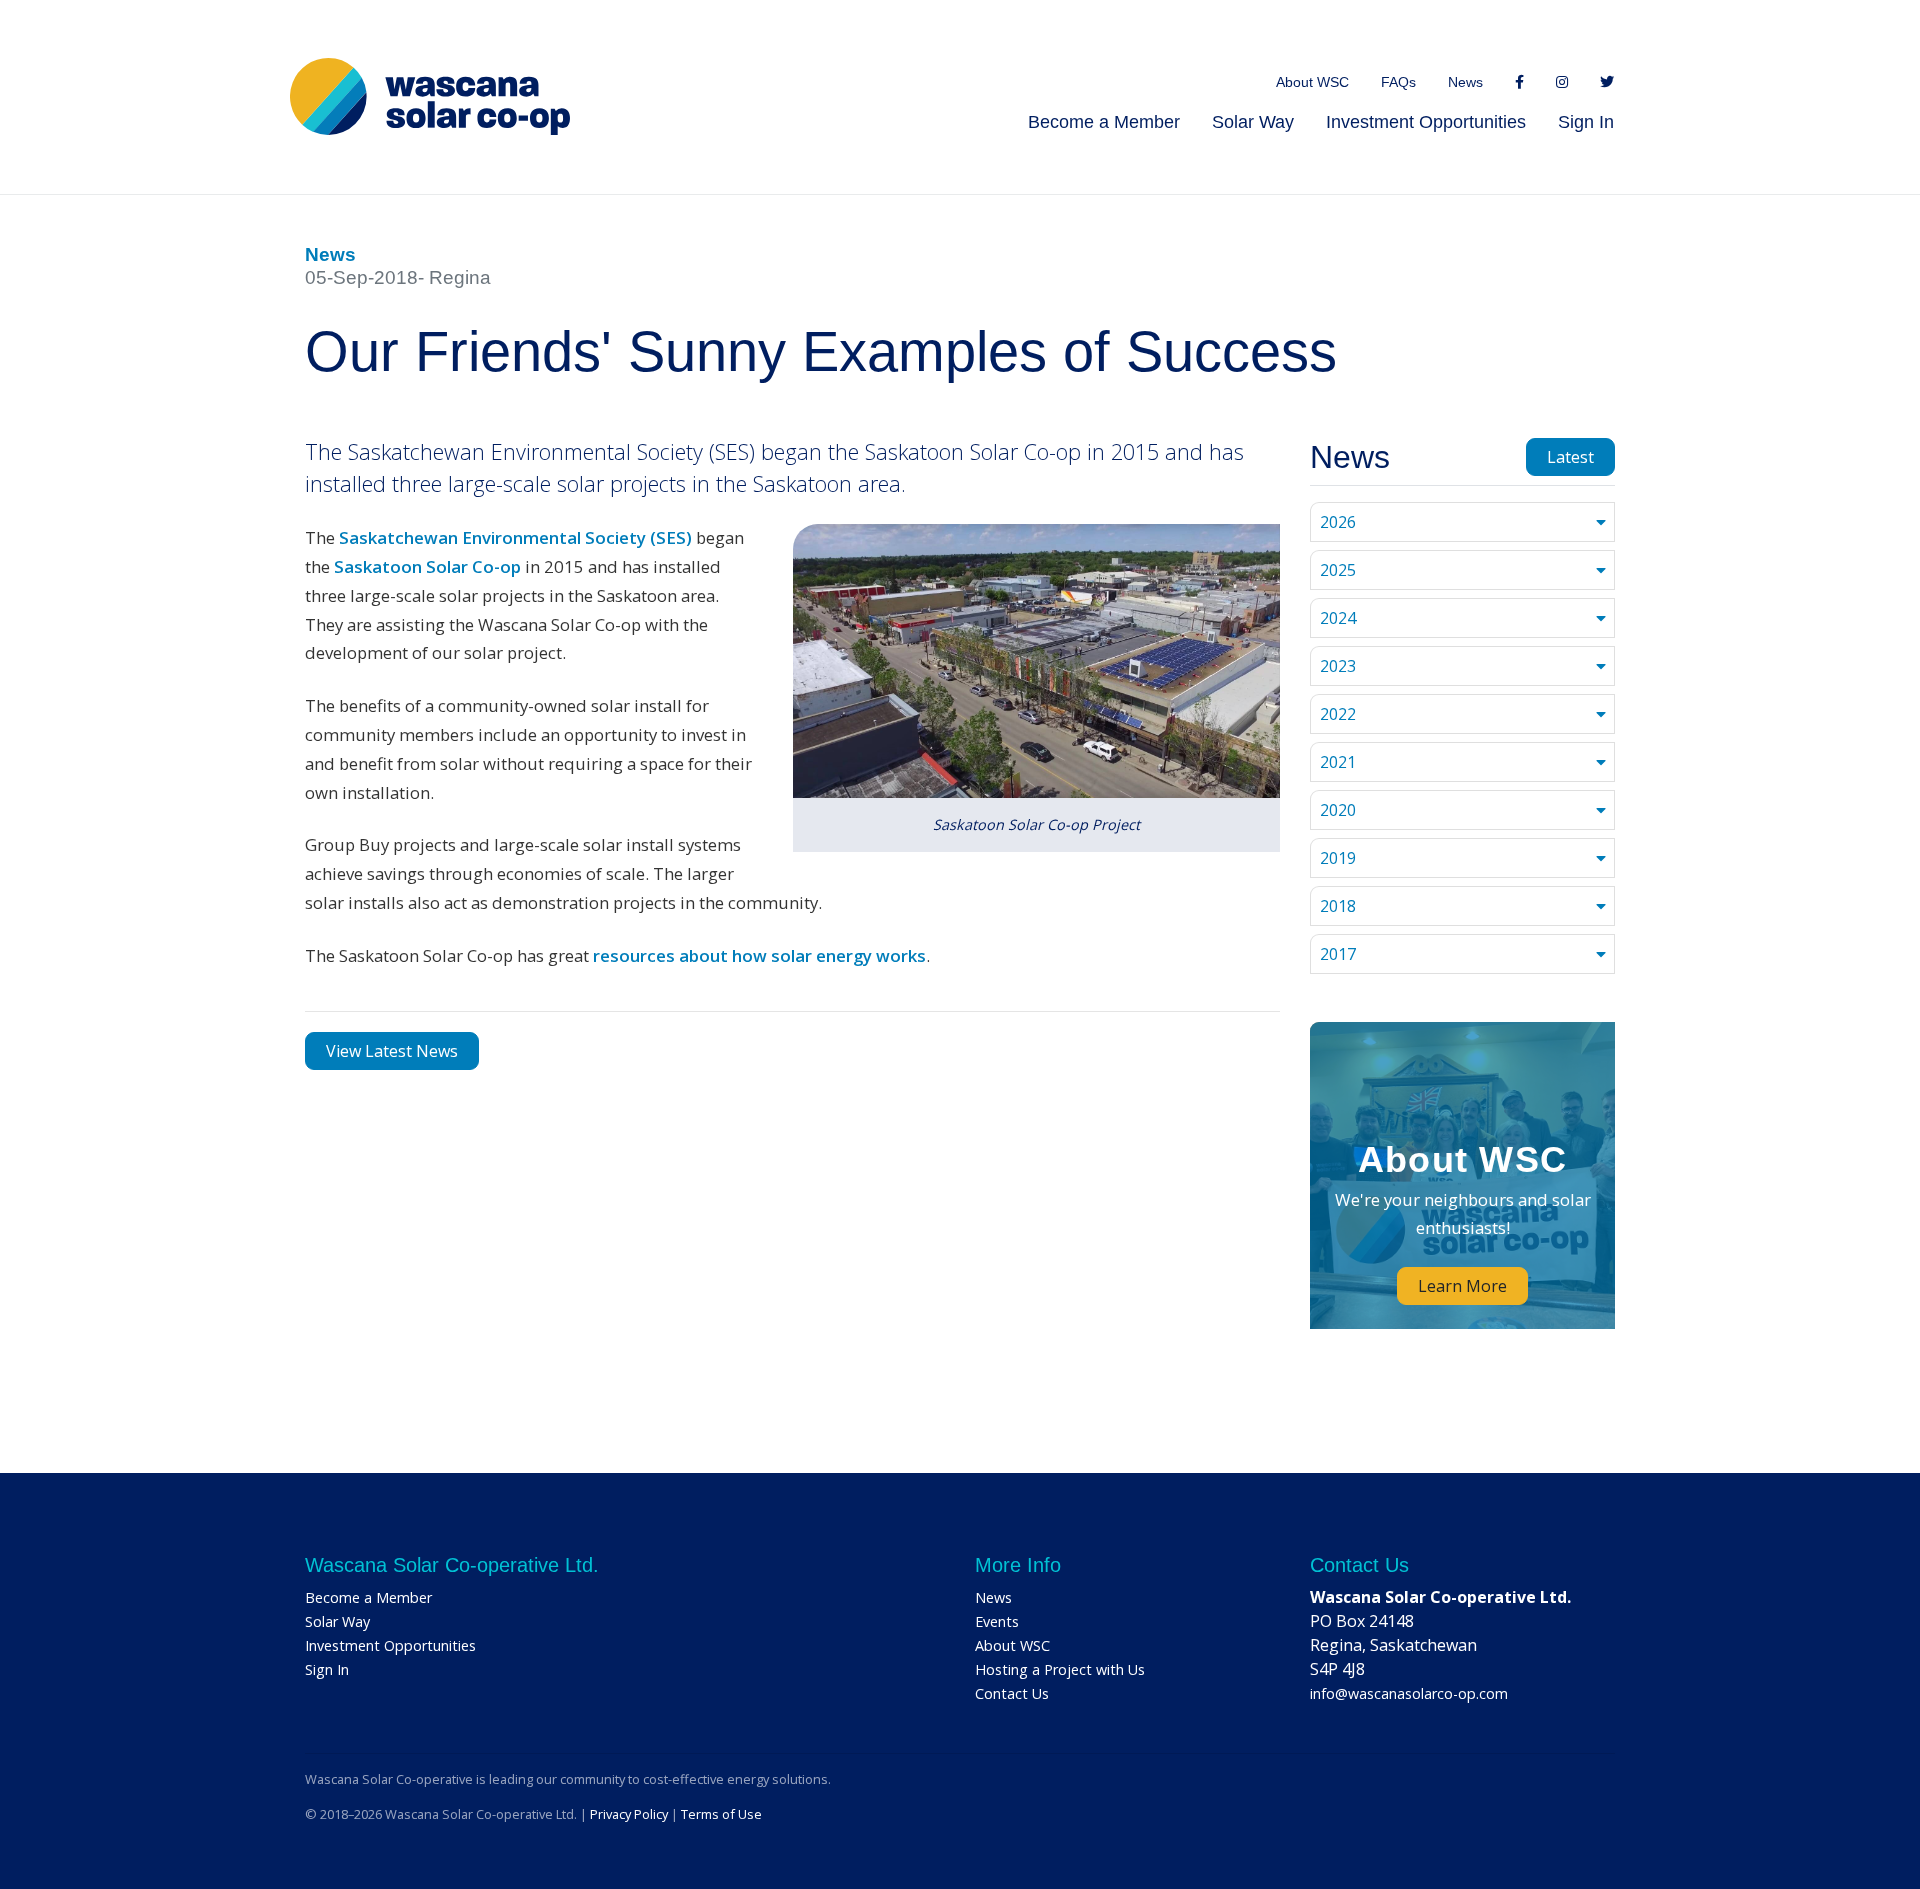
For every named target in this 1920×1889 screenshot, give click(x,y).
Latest (1570, 457)
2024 (1338, 618)
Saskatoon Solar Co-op (427, 566)
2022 (1338, 714)
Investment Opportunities (1426, 122)
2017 (1338, 954)
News (1465, 82)
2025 (1338, 570)
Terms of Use (721, 1814)
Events (997, 1621)
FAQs (1398, 82)
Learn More (1462, 1286)
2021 (1338, 762)
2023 (1338, 666)
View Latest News (392, 1051)
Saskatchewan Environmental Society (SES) (515, 537)
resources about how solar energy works (759, 955)
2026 (1338, 522)
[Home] (430, 96)
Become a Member (1104, 122)
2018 (1338, 906)
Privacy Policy (629, 1814)
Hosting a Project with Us (1060, 1669)
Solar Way (1253, 122)
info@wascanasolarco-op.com (1409, 1693)
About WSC (1312, 82)
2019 (1338, 858)
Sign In (1586, 122)
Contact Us (1012, 1693)
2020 (1338, 810)
